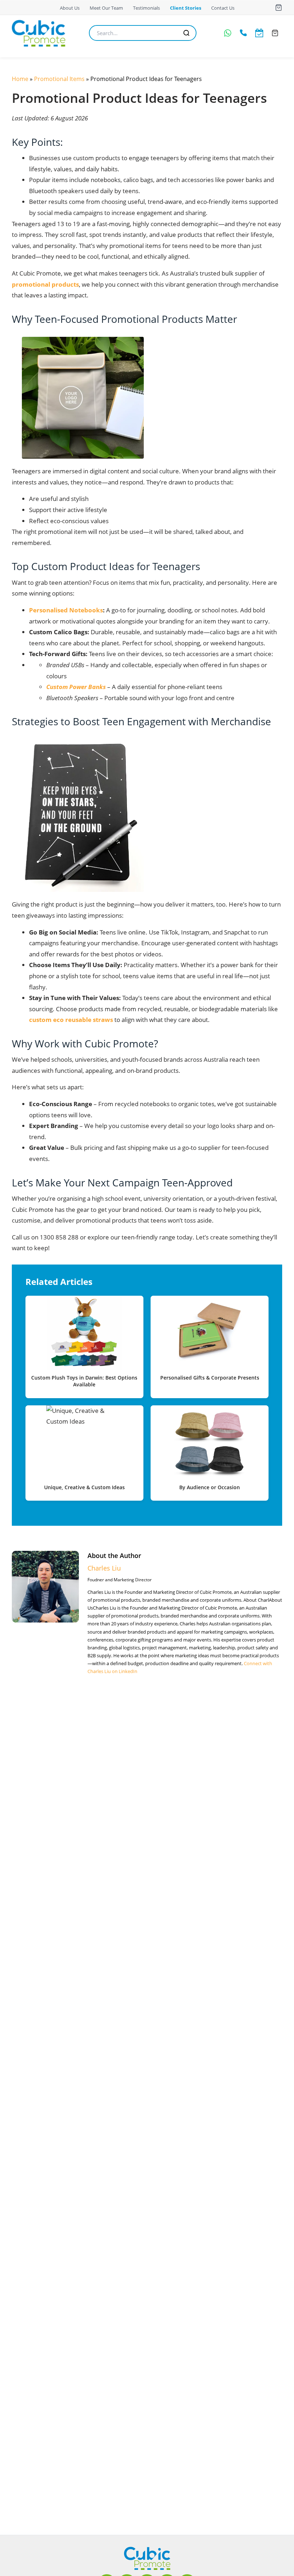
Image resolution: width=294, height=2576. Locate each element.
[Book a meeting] (259, 33)
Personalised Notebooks (66, 610)
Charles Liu (104, 1568)
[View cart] (279, 8)
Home (20, 79)
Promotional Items (59, 79)
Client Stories (186, 8)
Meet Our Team (106, 8)
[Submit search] (186, 33)
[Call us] (243, 33)
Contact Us (223, 8)
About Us (70, 8)
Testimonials (146, 8)
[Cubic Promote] (147, 2558)
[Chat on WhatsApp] (228, 33)
